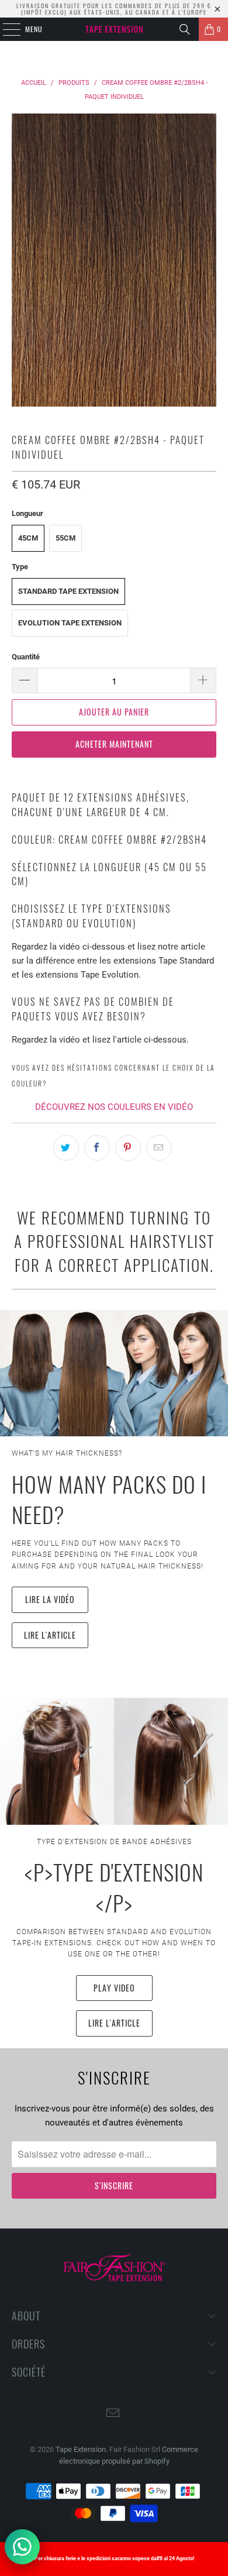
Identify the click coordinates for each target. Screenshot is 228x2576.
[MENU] (5, 29)
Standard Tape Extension (68, 591)
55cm (65, 538)
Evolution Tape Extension (70, 623)
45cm (28, 538)
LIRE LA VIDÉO (50, 1599)
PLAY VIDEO (114, 1988)
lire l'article (114, 2023)
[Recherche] (185, 29)
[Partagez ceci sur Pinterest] (128, 1148)
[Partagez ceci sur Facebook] (97, 1148)
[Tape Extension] (114, 29)
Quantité (26, 657)
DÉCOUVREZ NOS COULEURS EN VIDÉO (114, 1107)
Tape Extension (81, 2449)
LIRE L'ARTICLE (50, 1635)
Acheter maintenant (114, 744)
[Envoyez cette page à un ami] (159, 1148)
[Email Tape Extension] (113, 2414)
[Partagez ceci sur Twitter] (66, 1148)
